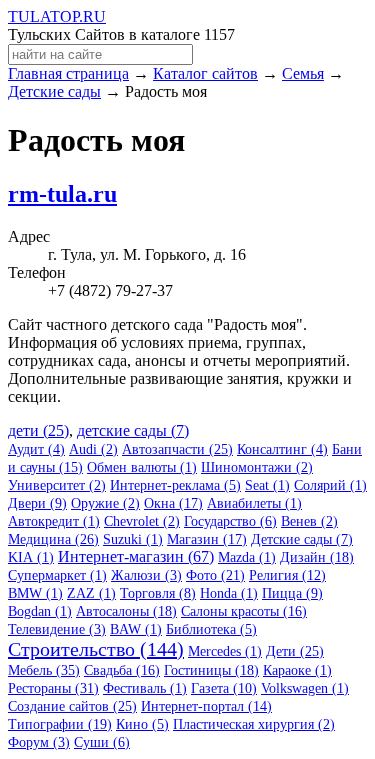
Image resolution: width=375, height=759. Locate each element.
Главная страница (68, 73)
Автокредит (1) (54, 521)
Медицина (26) (53, 539)
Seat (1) (267, 485)
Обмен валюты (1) (142, 467)
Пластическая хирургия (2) (254, 724)
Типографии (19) (60, 724)
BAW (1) (136, 629)
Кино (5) (142, 724)
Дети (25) (295, 651)
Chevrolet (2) (142, 521)
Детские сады (54, 91)
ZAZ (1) (91, 593)
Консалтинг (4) (282, 449)
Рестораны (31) (53, 688)
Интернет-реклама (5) (175, 485)
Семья (303, 73)
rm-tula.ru (62, 194)
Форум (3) (39, 742)
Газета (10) (224, 688)
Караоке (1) (297, 670)
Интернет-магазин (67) (136, 556)
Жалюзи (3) (146, 575)
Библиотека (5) (211, 629)
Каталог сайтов (205, 73)
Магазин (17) (207, 539)
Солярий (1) (330, 485)
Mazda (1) (247, 557)
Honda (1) (229, 593)
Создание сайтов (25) (72, 706)
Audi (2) (93, 449)
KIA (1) (31, 557)
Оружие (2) (105, 503)
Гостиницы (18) (211, 670)
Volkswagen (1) (305, 688)
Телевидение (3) (57, 629)
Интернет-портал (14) (206, 706)
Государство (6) (230, 521)
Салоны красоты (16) (244, 611)
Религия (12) (287, 575)
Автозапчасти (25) (177, 449)
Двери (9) (37, 503)
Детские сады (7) (302, 539)
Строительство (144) (96, 649)
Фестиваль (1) (145, 688)
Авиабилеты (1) (254, 503)
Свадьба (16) (122, 670)
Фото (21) (215, 575)
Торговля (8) (158, 593)
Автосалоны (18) (126, 611)
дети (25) (38, 430)
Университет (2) (57, 485)
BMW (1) (35, 593)
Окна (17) (173, 503)
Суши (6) (102, 742)
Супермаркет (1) (57, 575)
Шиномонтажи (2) (257, 467)
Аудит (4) (36, 449)
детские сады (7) (133, 430)
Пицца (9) (292, 593)
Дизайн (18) (317, 557)
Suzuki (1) (133, 539)
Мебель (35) (44, 670)
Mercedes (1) (225, 651)
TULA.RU (57, 16)
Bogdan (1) (40, 611)
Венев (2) (309, 521)
